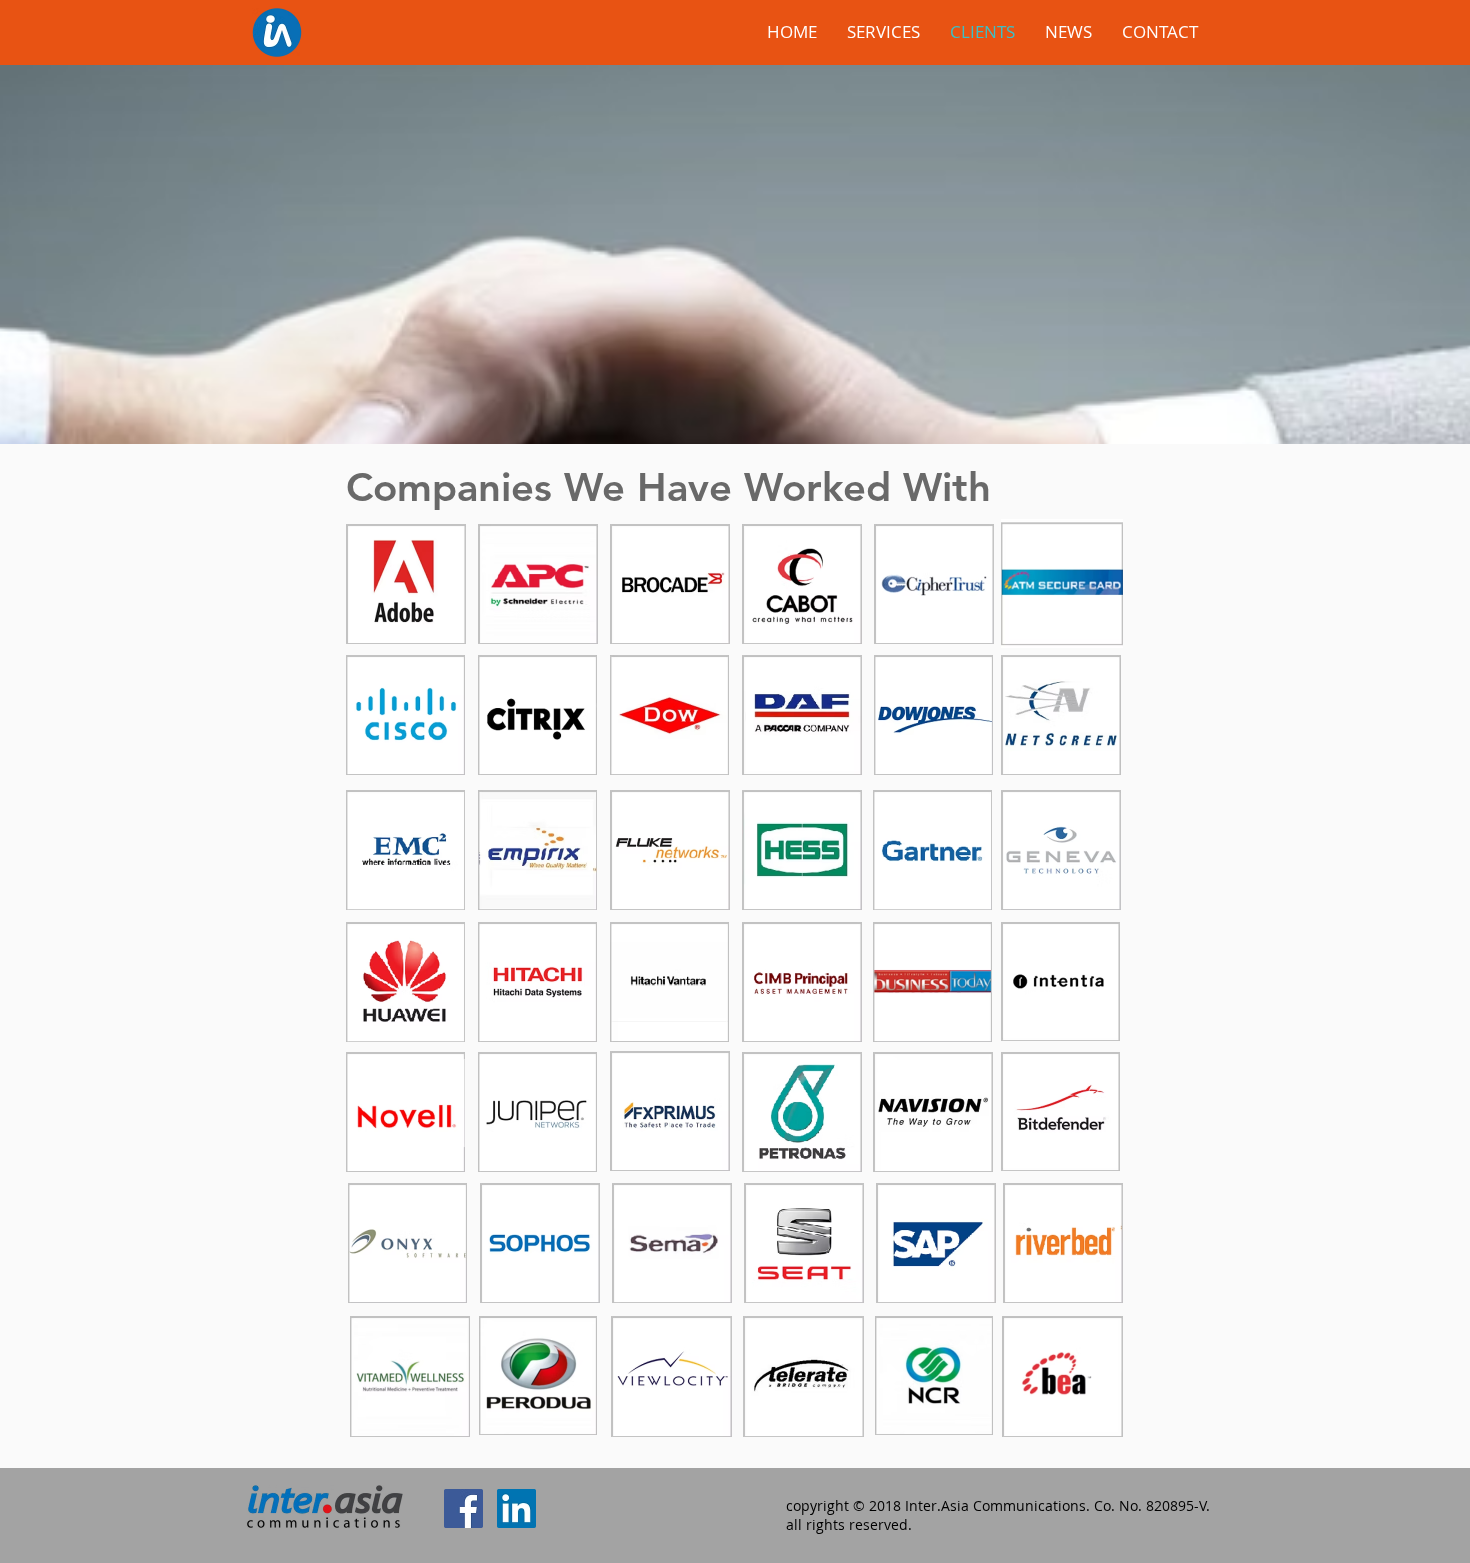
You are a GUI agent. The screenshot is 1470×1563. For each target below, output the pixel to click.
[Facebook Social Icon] (463, 1508)
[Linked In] (516, 1508)
